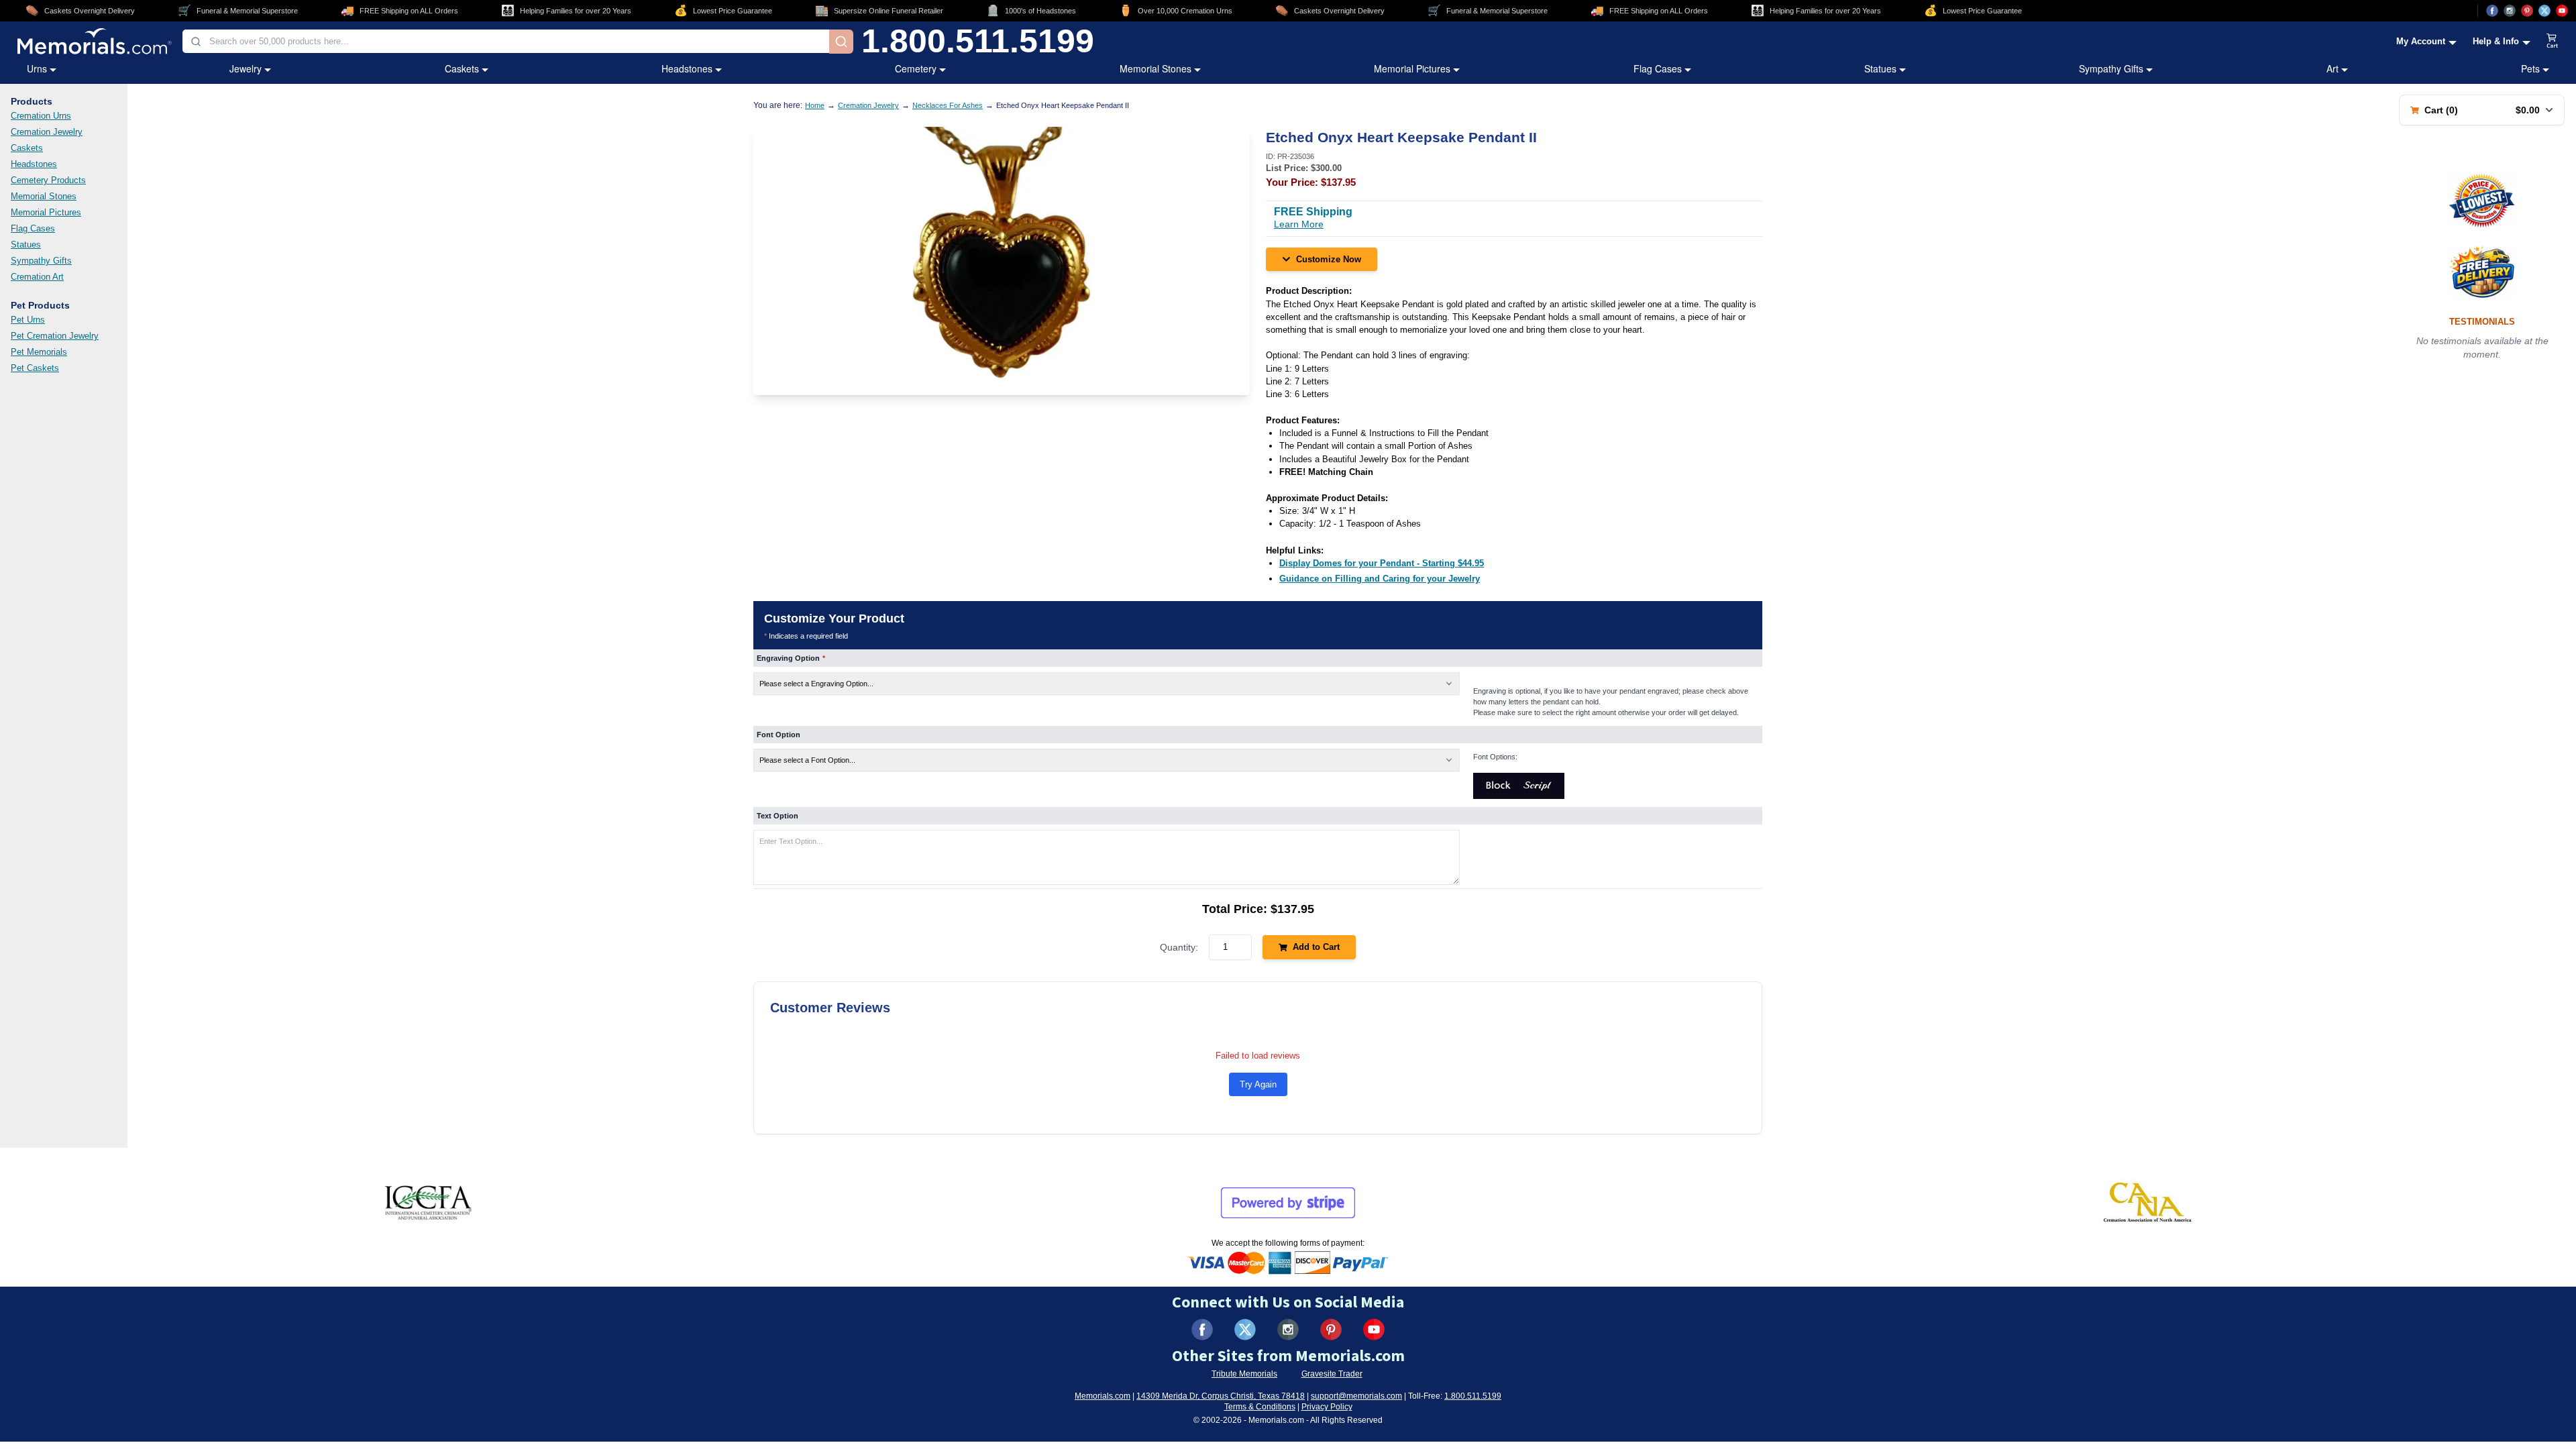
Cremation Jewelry (47, 132)
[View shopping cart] (2553, 42)
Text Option (777, 816)
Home (815, 105)
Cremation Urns (41, 116)
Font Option (779, 735)
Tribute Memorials (1244, 1374)
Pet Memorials (39, 352)
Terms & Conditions (1260, 1407)
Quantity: (1179, 947)
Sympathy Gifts (2111, 68)
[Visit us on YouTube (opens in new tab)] (2562, 11)
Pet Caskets (35, 368)
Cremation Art (37, 277)
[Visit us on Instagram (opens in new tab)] (2510, 11)
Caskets (462, 68)
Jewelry (246, 68)
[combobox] (506, 41)
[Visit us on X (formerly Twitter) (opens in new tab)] (1245, 1330)
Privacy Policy (1327, 1407)
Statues (1880, 68)
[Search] (841, 42)
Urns (37, 68)
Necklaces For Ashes (948, 105)
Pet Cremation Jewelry (55, 336)
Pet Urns (28, 320)
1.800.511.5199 (978, 42)
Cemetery (916, 68)
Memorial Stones (1156, 68)
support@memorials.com (1356, 1396)
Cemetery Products (48, 180)
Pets (2530, 68)
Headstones (687, 68)
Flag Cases (1658, 68)
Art (2332, 68)
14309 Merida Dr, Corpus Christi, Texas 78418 (1221, 1396)
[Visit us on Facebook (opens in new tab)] (2492, 11)
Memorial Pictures (1412, 68)
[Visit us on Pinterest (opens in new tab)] (2527, 11)
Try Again (1258, 1084)
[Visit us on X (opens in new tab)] (2544, 11)
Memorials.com (1103, 1396)
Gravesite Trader (1332, 1374)
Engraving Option (791, 658)
